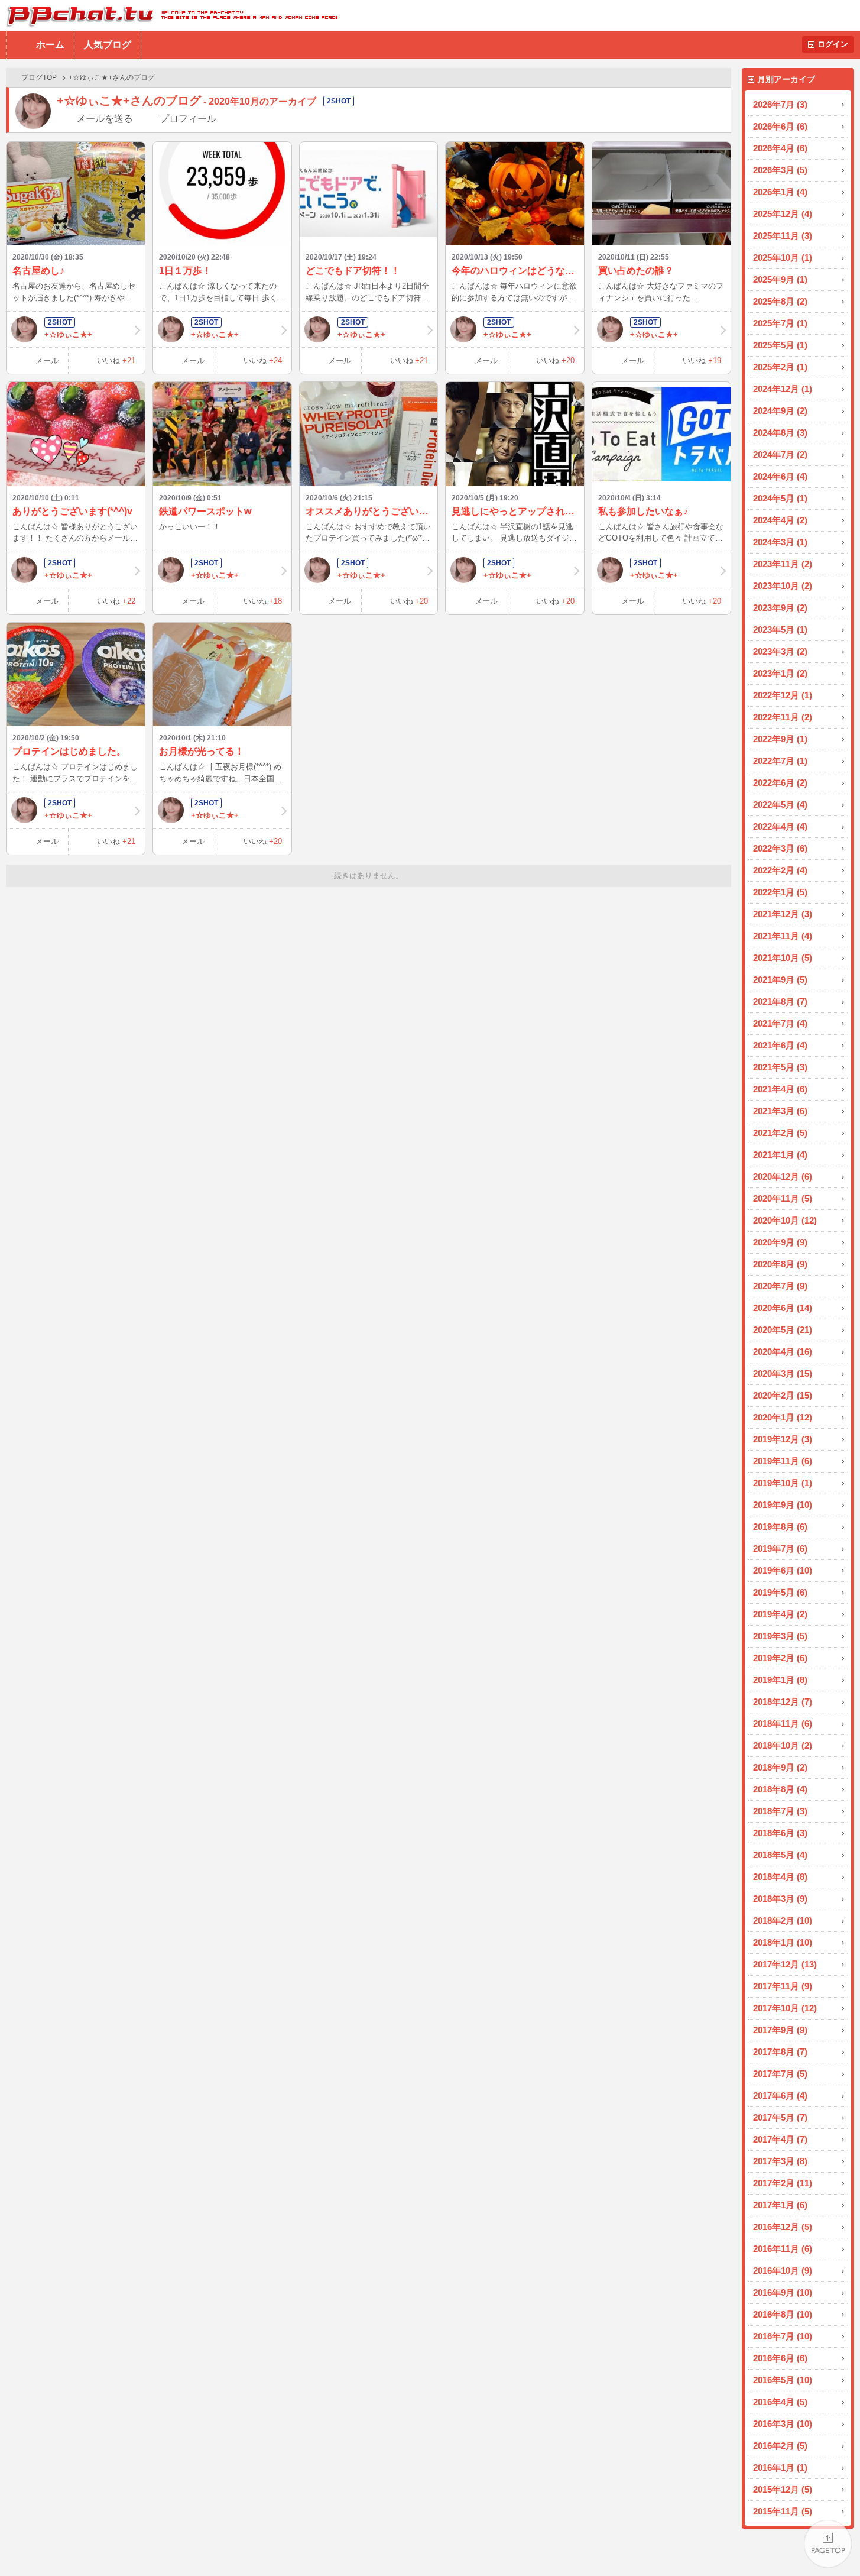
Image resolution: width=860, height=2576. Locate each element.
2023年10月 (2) (783, 586)
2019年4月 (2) (780, 1614)
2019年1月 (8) (780, 1680)
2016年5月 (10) (783, 2380)
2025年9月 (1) (780, 279)
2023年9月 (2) (780, 608)
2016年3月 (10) (783, 2424)
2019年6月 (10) (783, 1570)
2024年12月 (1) (783, 389)
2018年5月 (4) (780, 1855)
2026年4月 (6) (780, 148)
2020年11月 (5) (783, 1198)
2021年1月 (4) (780, 1155)
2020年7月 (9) (780, 1286)
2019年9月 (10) (783, 1505)
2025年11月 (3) (783, 236)
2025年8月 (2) (780, 301)
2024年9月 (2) (780, 411)
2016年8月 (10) (783, 2314)
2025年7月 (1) (780, 323)
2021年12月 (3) (783, 914)
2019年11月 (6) (783, 1461)
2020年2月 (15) (783, 1395)
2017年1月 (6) (780, 2205)
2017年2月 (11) (783, 2183)
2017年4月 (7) (780, 2139)
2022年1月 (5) (780, 892)
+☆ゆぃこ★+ (68, 334)
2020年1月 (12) (783, 1417)
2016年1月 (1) (780, 2467)
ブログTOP (39, 77)
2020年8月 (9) (780, 1264)
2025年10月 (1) (783, 258)
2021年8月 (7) (780, 1001)
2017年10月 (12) (785, 2008)
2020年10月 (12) (785, 1220)
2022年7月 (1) (780, 761)
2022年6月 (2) (780, 783)
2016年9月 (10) (783, 2292)
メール (47, 360)
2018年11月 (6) (783, 1724)
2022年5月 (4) (780, 805)
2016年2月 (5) (780, 2446)
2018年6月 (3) (780, 1833)
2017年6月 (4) (780, 2096)
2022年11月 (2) (783, 717)
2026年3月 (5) (780, 170)
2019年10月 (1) (783, 1483)
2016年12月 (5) (783, 2227)
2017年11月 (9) (783, 1986)
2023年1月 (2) (780, 673)
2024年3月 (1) (780, 542)
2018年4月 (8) (780, 1877)
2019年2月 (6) (780, 1658)
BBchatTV (169, 16)
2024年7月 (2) (780, 454)
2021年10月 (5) (783, 958)
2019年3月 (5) (780, 1636)
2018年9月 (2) (780, 1767)
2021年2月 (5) (780, 1133)
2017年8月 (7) (780, 2052)
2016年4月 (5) (780, 2402)
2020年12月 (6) (783, 1177)
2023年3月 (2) (780, 651)
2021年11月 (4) (783, 936)
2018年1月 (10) (783, 1942)
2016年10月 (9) (783, 2271)
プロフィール (188, 119)
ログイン (833, 44)
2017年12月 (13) (785, 1964)
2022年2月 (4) (780, 870)
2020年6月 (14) (783, 1308)
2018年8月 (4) (780, 1789)
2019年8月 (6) (780, 1527)
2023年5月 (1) (780, 630)
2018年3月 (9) (780, 1899)
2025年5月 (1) (780, 345)
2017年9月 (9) (780, 2030)
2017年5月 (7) (780, 2117)
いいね (116, 360)
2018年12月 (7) (783, 1702)
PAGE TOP (828, 2544)
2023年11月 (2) (783, 564)
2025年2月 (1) (780, 367)
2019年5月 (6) (780, 1592)
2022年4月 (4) (780, 826)
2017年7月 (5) (780, 2074)
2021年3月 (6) (780, 1111)
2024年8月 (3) (780, 433)
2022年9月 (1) (780, 739)
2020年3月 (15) (783, 1373)
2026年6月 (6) (780, 126)
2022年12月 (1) (783, 695)
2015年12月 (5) (783, 2489)
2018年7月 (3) (780, 1811)
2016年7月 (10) (783, 2336)
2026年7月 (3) (780, 104)
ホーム (50, 45)
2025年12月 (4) (783, 214)
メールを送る (105, 119)
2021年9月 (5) (780, 980)
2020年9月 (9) (780, 1242)
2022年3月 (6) (780, 848)
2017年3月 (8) (780, 2161)
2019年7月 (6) (780, 1548)
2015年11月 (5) (783, 2511)
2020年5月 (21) (783, 1330)
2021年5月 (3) (780, 1067)
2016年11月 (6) (783, 2249)
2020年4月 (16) (783, 1352)
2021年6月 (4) (780, 1045)
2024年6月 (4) (780, 476)
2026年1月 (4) (780, 192)
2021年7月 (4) (780, 1023)
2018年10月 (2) (783, 1745)
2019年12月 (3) (783, 1439)
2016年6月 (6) (780, 2358)
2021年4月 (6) (780, 1089)
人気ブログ (108, 45)
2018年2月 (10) (783, 1920)
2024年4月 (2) (780, 520)
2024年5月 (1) (780, 498)
